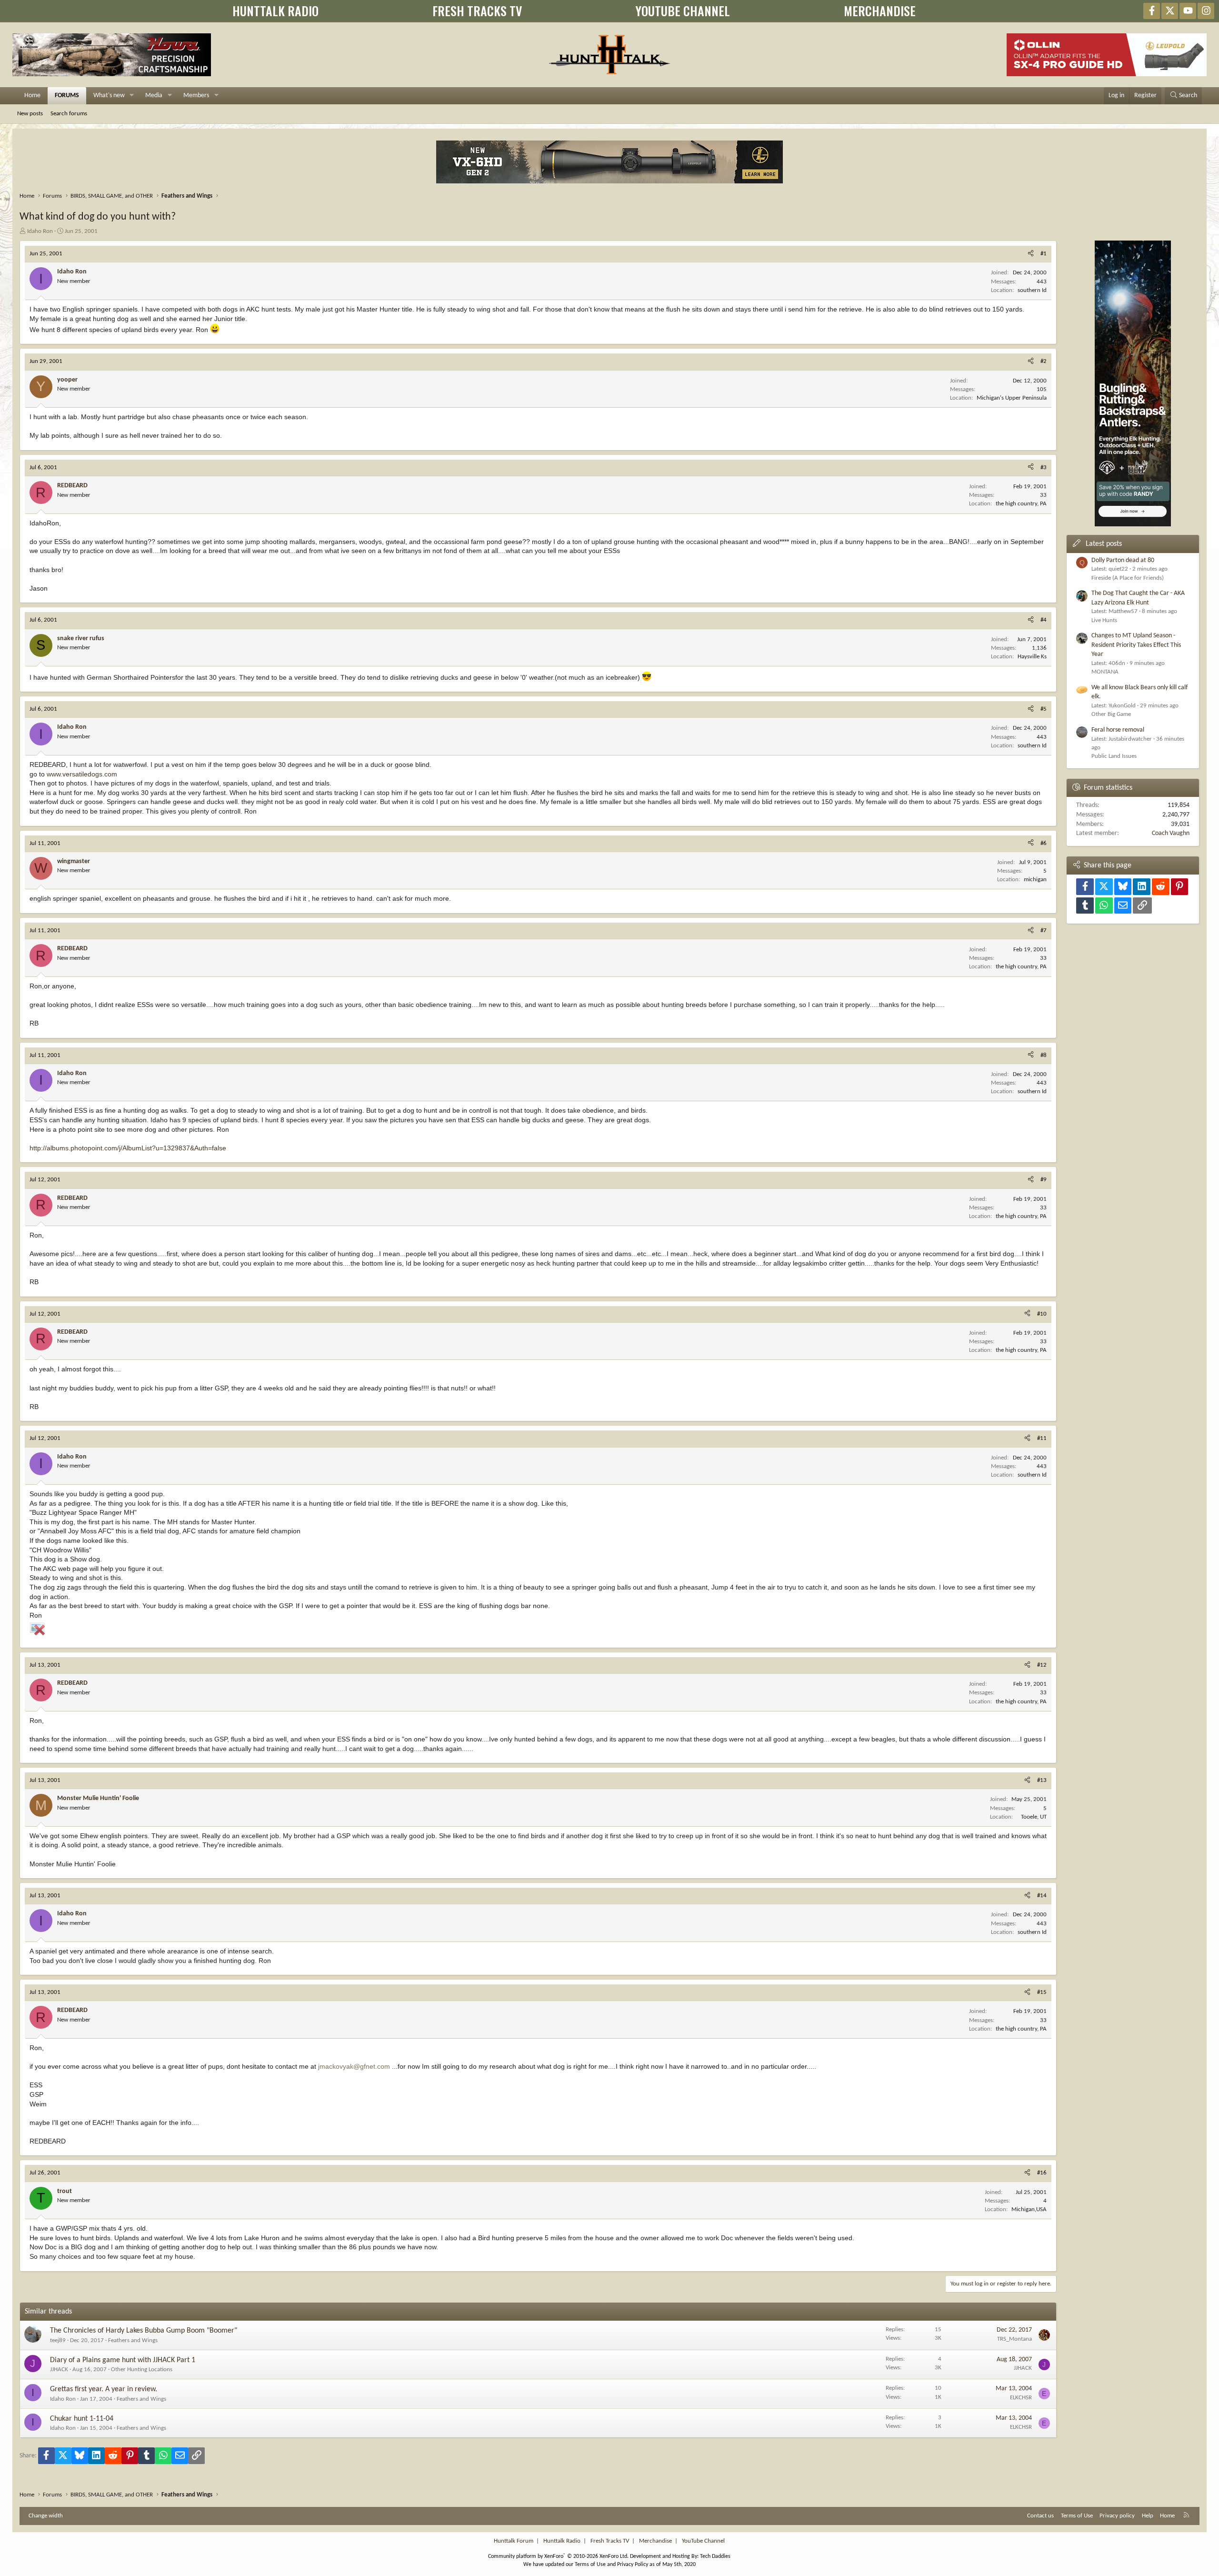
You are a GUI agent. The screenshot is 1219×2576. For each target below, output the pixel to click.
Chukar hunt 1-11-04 (82, 2419)
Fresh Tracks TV (610, 2541)
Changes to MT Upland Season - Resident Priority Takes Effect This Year (1136, 645)
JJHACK (59, 2370)
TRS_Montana (1014, 2339)
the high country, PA (1021, 504)
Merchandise (655, 2541)
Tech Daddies (715, 2556)
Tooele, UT (1034, 1817)
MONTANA (1105, 672)
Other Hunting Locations (142, 2370)
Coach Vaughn (1171, 833)
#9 (1044, 1180)
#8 (1044, 1055)
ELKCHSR (1021, 2398)
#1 (1044, 254)
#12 (1042, 1665)
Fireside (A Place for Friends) (1128, 578)
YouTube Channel (703, 2541)
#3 (1044, 468)
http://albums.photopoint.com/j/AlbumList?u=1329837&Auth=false (128, 1148)
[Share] (1031, 254)
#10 (1042, 1314)
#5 (1044, 709)
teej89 (58, 2340)
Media (154, 96)
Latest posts (1104, 544)
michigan (1035, 880)
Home (32, 96)
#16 (1042, 2173)
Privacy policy (1117, 2516)
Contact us (1040, 2516)
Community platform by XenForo (558, 2556)
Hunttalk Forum (514, 2541)
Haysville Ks (1032, 657)
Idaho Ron (40, 231)
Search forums (69, 114)
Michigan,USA (1029, 2209)
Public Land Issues (1114, 756)
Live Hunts (1104, 620)
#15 (1042, 1992)
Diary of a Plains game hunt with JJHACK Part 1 (123, 2360)
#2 (1044, 361)
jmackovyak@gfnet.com (354, 2066)
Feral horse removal (1118, 730)
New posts (30, 114)
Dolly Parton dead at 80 (1123, 560)
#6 (1044, 843)
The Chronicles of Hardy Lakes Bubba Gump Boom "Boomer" (144, 2331)
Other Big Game (1111, 714)
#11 (1042, 1438)
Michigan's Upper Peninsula (1012, 398)
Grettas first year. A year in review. (104, 2389)
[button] (132, 96)
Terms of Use (1077, 2516)
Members (196, 96)
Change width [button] (46, 2516)
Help (1148, 2516)
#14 (1042, 1896)
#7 (1044, 931)
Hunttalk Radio (562, 2541)
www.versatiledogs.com (82, 774)
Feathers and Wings (133, 2340)
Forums (67, 96)
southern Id (1032, 290)
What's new (109, 96)
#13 (1042, 1780)
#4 (1044, 620)
